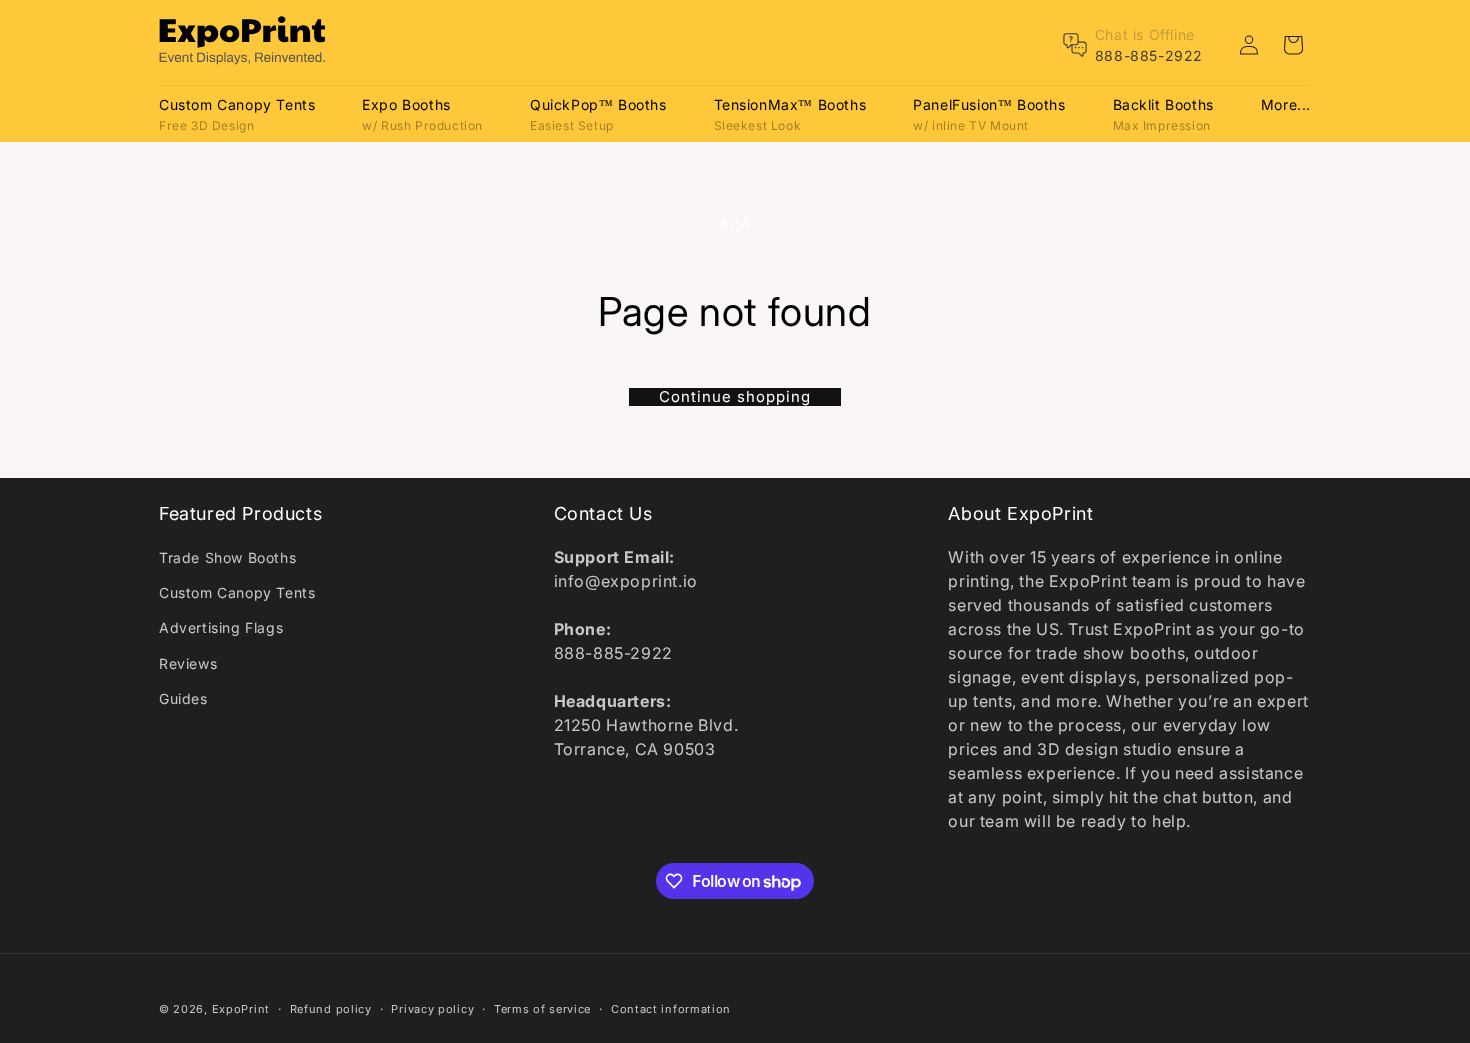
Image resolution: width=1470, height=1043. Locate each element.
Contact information (671, 1009)
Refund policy (331, 1009)
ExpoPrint (241, 1009)
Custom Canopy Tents (237, 592)
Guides (183, 698)
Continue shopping (735, 397)
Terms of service (542, 1009)
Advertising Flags (221, 627)
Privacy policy (432, 1009)
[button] (237, 113)
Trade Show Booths (227, 557)
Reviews (188, 663)
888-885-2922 (1149, 55)
